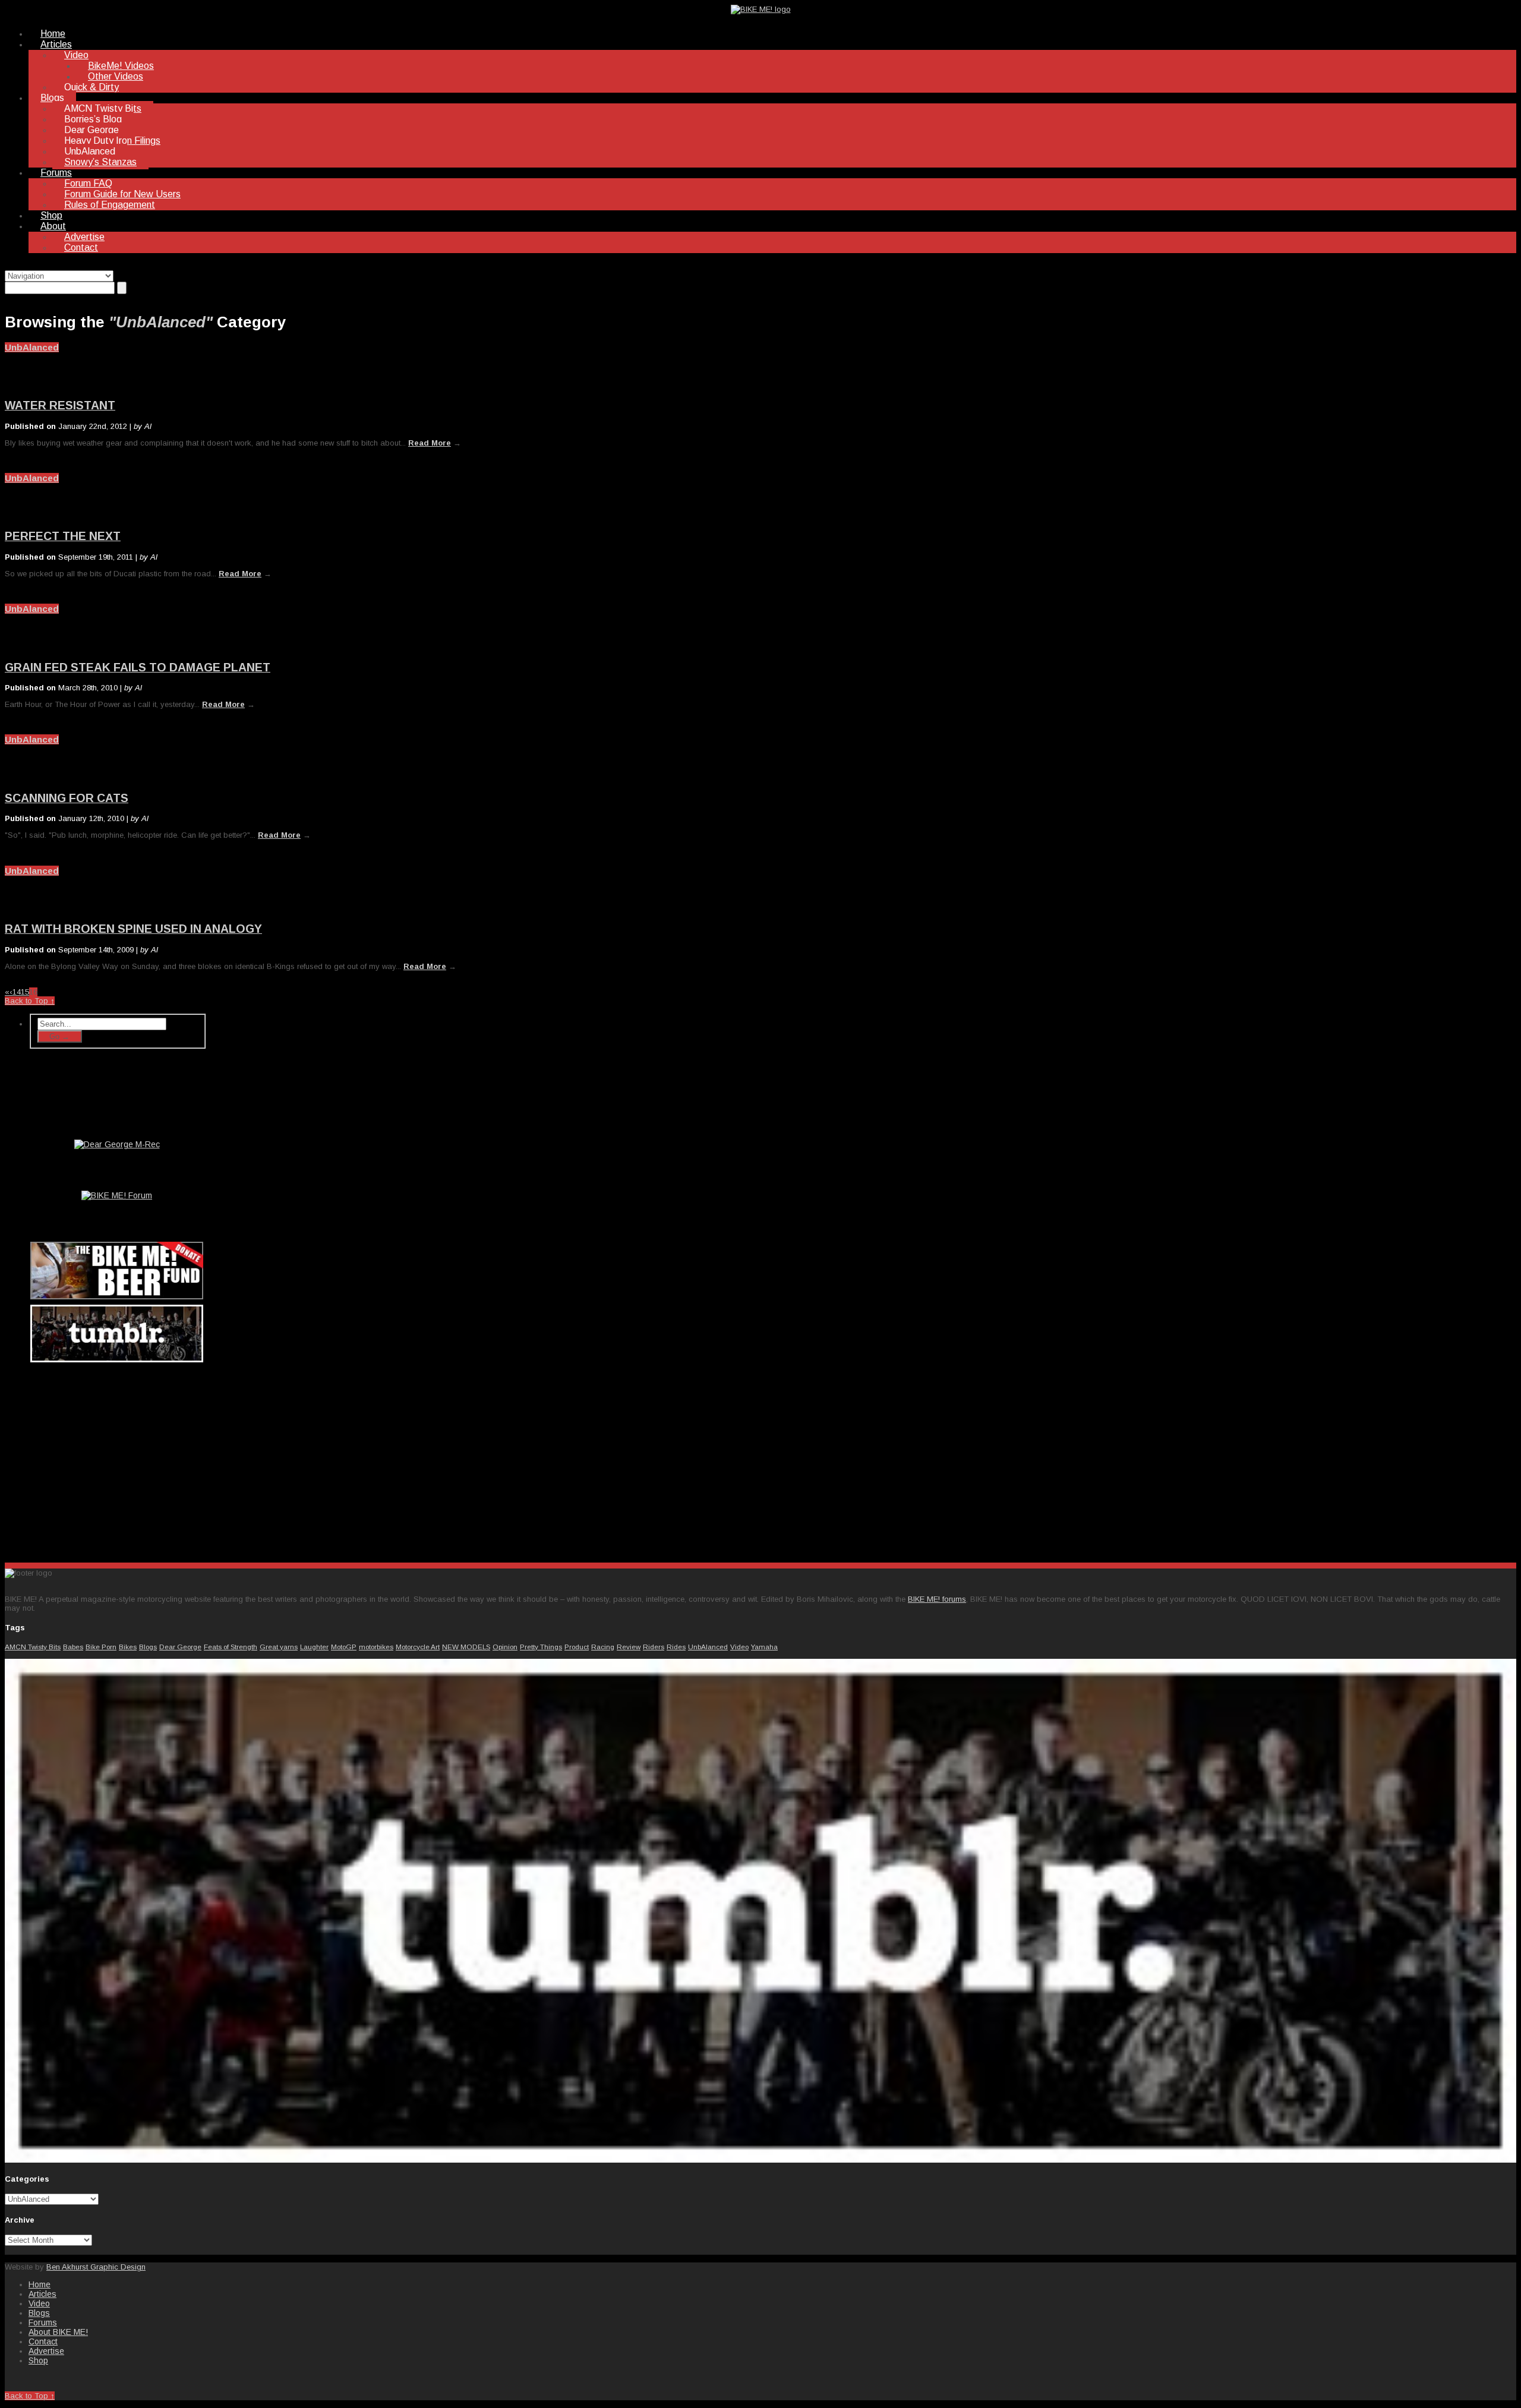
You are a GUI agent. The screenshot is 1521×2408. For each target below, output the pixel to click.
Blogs (52, 98)
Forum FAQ (88, 183)
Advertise (84, 237)
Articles (56, 44)
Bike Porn (101, 1647)
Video (76, 55)
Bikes (128, 1647)
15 (25, 992)
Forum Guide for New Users (122, 194)
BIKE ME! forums (937, 1599)
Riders (654, 1647)
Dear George (91, 130)
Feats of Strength (231, 1647)
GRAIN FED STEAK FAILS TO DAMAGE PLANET (138, 667)
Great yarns (279, 1647)
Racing (603, 1647)
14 (17, 992)
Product (577, 1647)
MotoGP (344, 1647)
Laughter (314, 1647)
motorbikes (376, 1647)
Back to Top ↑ (30, 1001)
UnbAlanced (90, 151)
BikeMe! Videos (121, 66)
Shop (51, 215)
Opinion (505, 1647)
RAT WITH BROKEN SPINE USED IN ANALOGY (133, 929)
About (53, 226)
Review (629, 1647)
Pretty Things (541, 1647)
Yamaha (764, 1647)
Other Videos (116, 76)
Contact (81, 247)
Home (53, 34)
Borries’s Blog (93, 119)
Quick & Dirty (91, 87)
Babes (73, 1647)
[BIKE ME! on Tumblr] (760, 2160)
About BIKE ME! (58, 2332)
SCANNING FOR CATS (67, 798)
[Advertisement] (118, 1460)
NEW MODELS (466, 1647)
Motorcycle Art (418, 1647)
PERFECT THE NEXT (63, 536)
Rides (676, 1647)
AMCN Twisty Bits (103, 108)
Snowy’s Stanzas (100, 162)
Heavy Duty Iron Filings (112, 141)
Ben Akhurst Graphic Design (96, 2267)
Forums (56, 173)
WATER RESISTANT (60, 405)
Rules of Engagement (110, 205)
